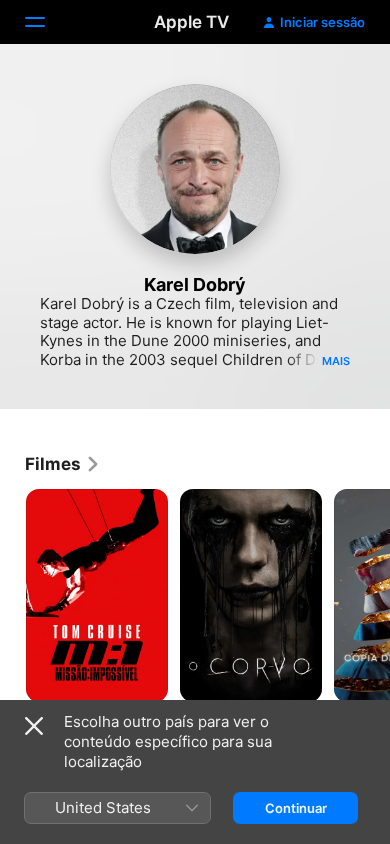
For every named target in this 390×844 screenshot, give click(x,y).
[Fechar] (34, 726)
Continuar (296, 808)
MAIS (336, 361)
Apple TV (191, 22)
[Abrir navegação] (47, 22)
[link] (63, 464)
